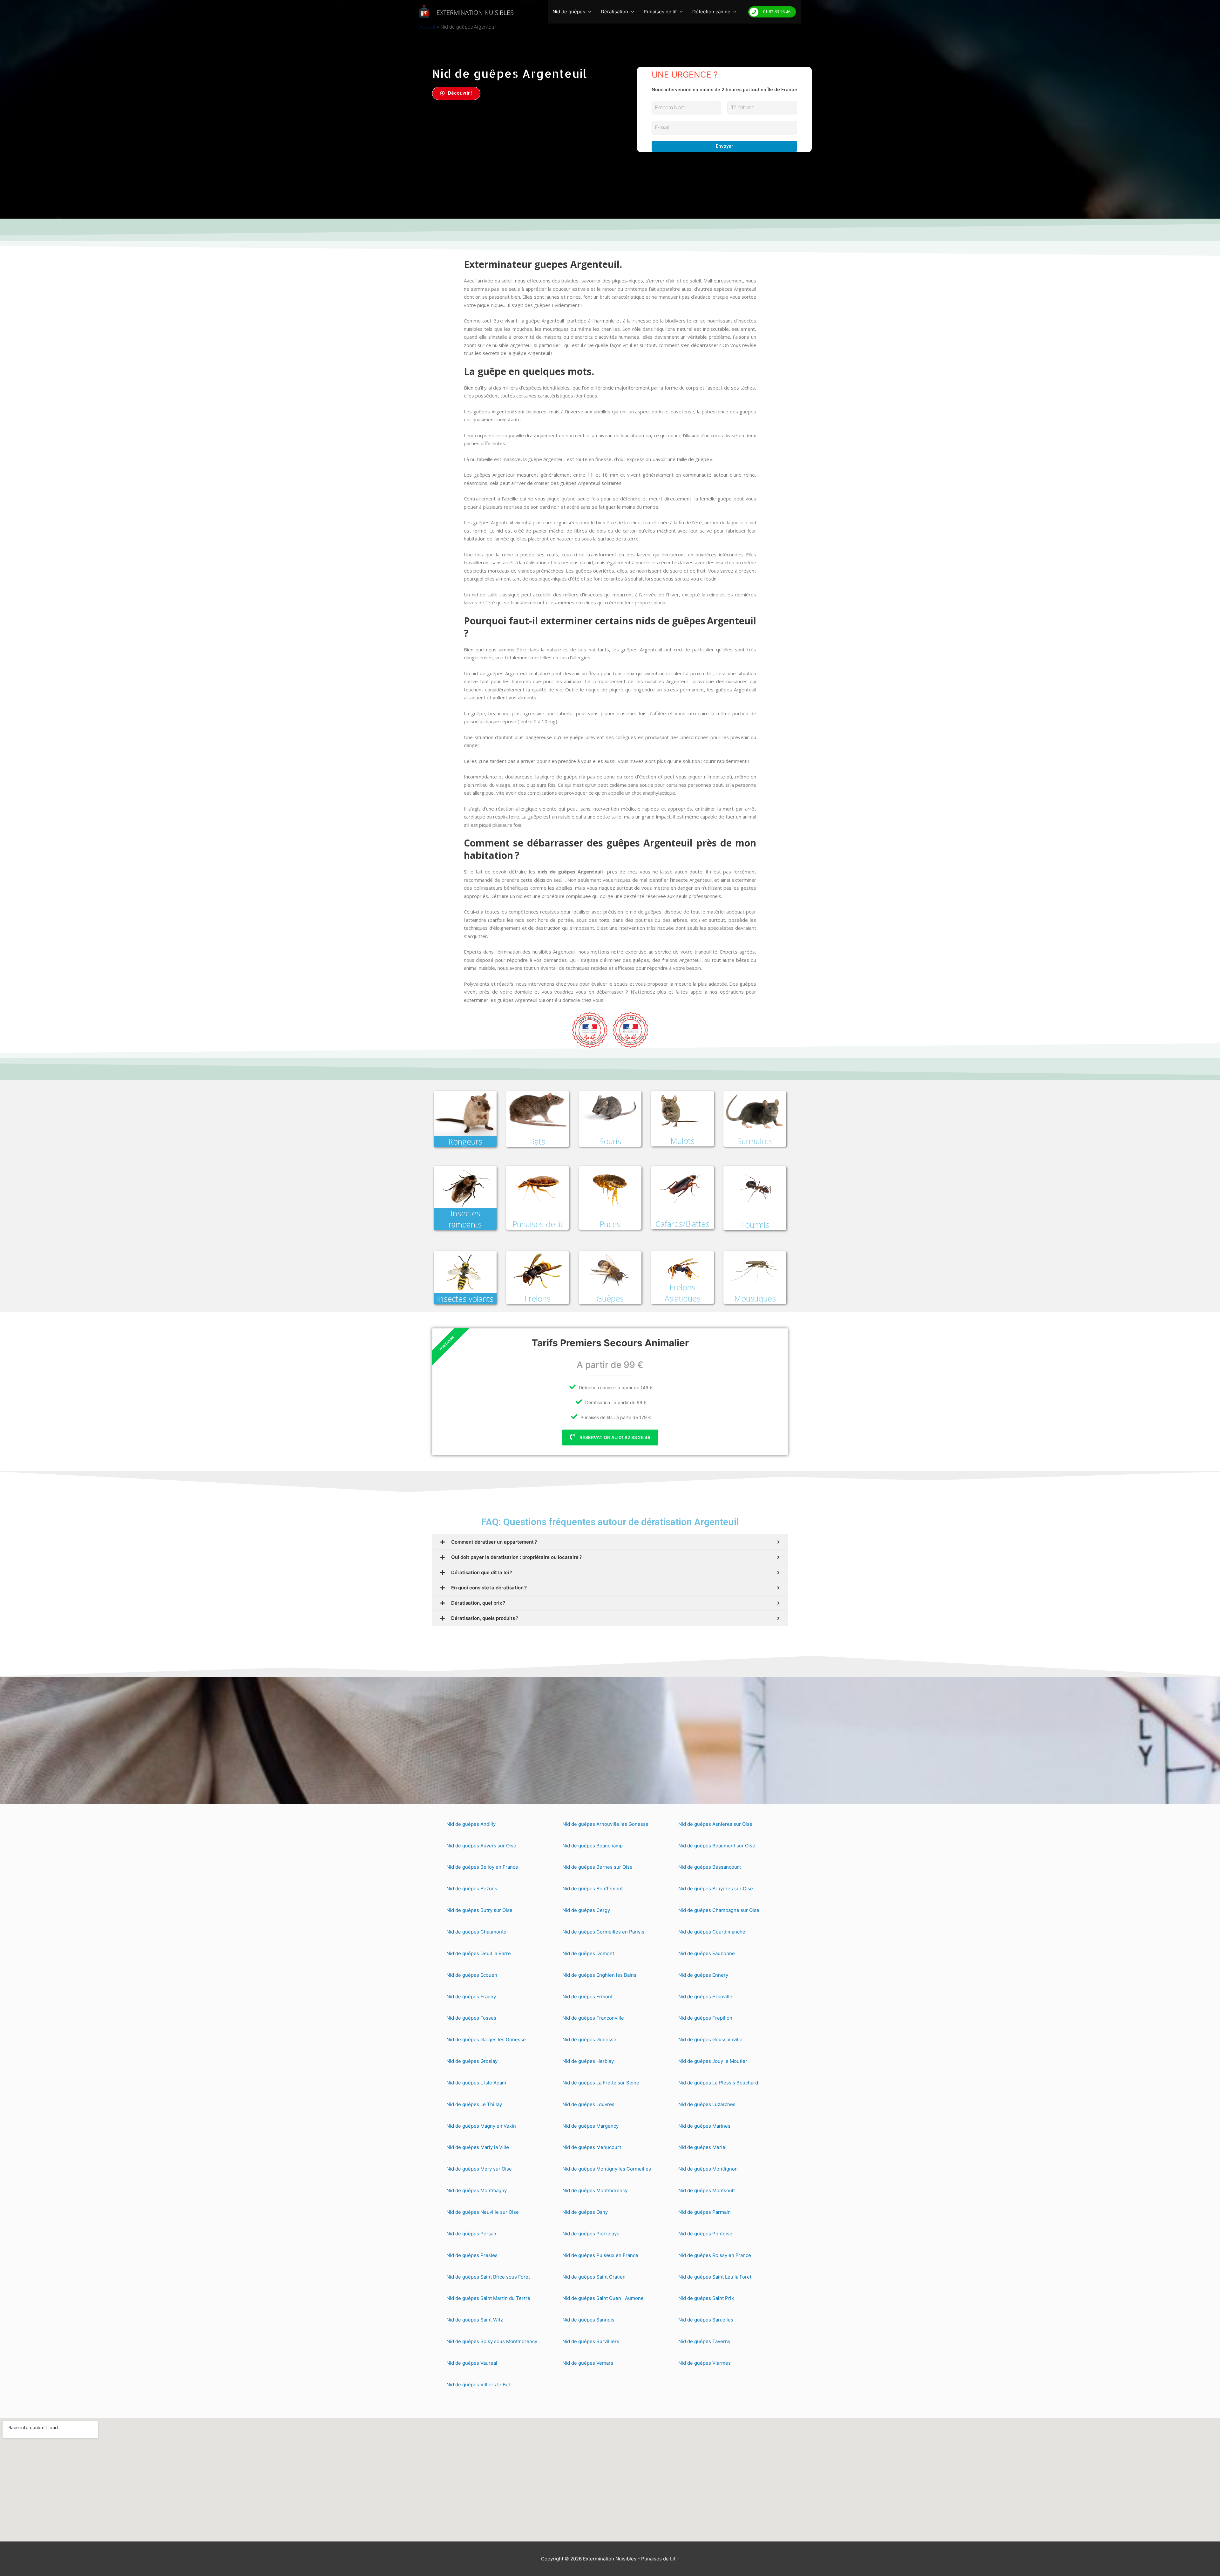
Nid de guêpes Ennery (703, 1975)
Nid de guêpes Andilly (471, 1824)
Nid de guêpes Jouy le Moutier (713, 2061)
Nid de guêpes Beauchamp (593, 1846)
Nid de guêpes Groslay (472, 2061)
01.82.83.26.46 (777, 12)
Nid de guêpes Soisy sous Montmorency (492, 2341)
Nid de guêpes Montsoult (707, 2190)
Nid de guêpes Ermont (587, 1997)
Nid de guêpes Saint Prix (706, 2298)
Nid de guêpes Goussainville (710, 2039)
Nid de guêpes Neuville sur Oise (483, 2212)
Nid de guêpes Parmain (705, 2212)
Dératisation (614, 12)
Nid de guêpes (569, 12)
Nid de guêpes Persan (471, 2234)
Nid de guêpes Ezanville (705, 1997)
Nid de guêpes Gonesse (589, 2039)
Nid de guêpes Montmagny (477, 2190)
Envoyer (725, 146)
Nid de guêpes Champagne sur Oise (719, 1910)
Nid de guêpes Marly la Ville (478, 2147)
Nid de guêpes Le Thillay (474, 2104)
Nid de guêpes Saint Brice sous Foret (488, 2277)
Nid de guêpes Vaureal (472, 2363)
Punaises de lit (660, 12)
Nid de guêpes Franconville (593, 2018)
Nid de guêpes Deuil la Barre (479, 1953)
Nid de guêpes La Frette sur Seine (601, 2083)
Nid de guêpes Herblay (588, 2061)
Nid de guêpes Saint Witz (475, 2320)
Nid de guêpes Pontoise (705, 2234)
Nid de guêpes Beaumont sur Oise (717, 1846)
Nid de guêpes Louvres (588, 2104)
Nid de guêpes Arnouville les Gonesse (605, 1824)
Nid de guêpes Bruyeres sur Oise (716, 1889)
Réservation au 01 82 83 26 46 (614, 1437)
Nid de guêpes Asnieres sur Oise (715, 1824)
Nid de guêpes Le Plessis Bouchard (718, 2083)
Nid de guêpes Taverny (704, 2341)
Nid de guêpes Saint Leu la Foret (715, 2277)
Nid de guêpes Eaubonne (707, 1953)
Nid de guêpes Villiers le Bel (478, 2385)
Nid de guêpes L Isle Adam (476, 2083)
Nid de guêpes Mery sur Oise (479, 2169)
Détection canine (711, 12)
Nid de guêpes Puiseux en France (600, 2255)
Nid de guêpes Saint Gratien (594, 2277)
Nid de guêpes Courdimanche (712, 1932)
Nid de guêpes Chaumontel (477, 1932)
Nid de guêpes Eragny (471, 1997)
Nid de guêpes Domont (588, 1953)
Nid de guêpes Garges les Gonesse (486, 2039)
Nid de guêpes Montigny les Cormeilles (607, 2169)
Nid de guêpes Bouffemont (593, 1889)
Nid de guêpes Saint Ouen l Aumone (603, 2298)
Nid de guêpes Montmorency (595, 2190)
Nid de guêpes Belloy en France (482, 1867)
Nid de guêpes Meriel (702, 2147)
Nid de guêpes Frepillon (705, 2018)
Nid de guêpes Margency (590, 2126)
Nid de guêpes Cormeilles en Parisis (603, 1932)
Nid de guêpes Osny (585, 2212)
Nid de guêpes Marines (704, 2126)
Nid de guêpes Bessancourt (710, 1867)
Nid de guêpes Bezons (472, 1889)
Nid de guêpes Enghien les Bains (599, 1975)
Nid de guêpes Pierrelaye (591, 2234)
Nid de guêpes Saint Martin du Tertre (488, 2298)
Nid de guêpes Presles (472, 2255)
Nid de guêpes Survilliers (591, 2341)
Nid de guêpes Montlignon (708, 2169)
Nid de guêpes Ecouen (472, 1975)
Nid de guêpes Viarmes (705, 2363)
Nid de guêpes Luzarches (707, 2104)
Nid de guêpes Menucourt (592, 2147)
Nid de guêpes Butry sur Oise (479, 1910)
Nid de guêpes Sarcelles (706, 2320)
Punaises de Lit (658, 2559)
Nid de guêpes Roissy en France (715, 2255)
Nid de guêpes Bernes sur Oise (597, 1867)
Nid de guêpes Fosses (471, 2018)
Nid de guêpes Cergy (586, 1910)
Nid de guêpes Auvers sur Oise (481, 1846)
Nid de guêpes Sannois (588, 2320)
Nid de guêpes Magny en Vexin (481, 2126)
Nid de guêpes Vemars (588, 2363)
